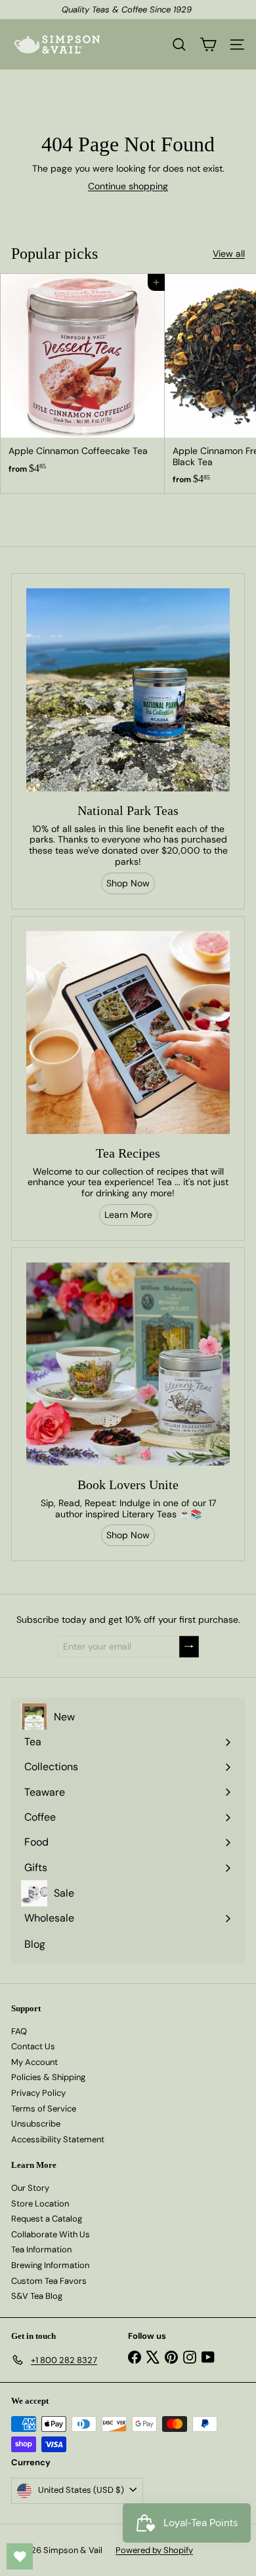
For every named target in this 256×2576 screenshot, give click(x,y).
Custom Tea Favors (49, 2281)
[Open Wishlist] (20, 2556)
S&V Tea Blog (37, 2296)
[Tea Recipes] (128, 1032)
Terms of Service (44, 2109)
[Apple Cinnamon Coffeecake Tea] (83, 378)
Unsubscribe (36, 2124)
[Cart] (208, 45)
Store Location (40, 2204)
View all (229, 254)
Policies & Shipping (48, 2077)
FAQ (19, 2031)
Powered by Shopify (154, 2550)
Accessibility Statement (58, 2139)
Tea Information (41, 2249)
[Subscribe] (189, 1647)
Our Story (30, 2188)
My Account (34, 2062)
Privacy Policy (38, 2093)
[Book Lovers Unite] (128, 1364)
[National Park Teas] (128, 690)
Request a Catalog (47, 2219)
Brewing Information (50, 2265)
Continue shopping (128, 186)
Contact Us (33, 2046)
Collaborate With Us (51, 2234)
